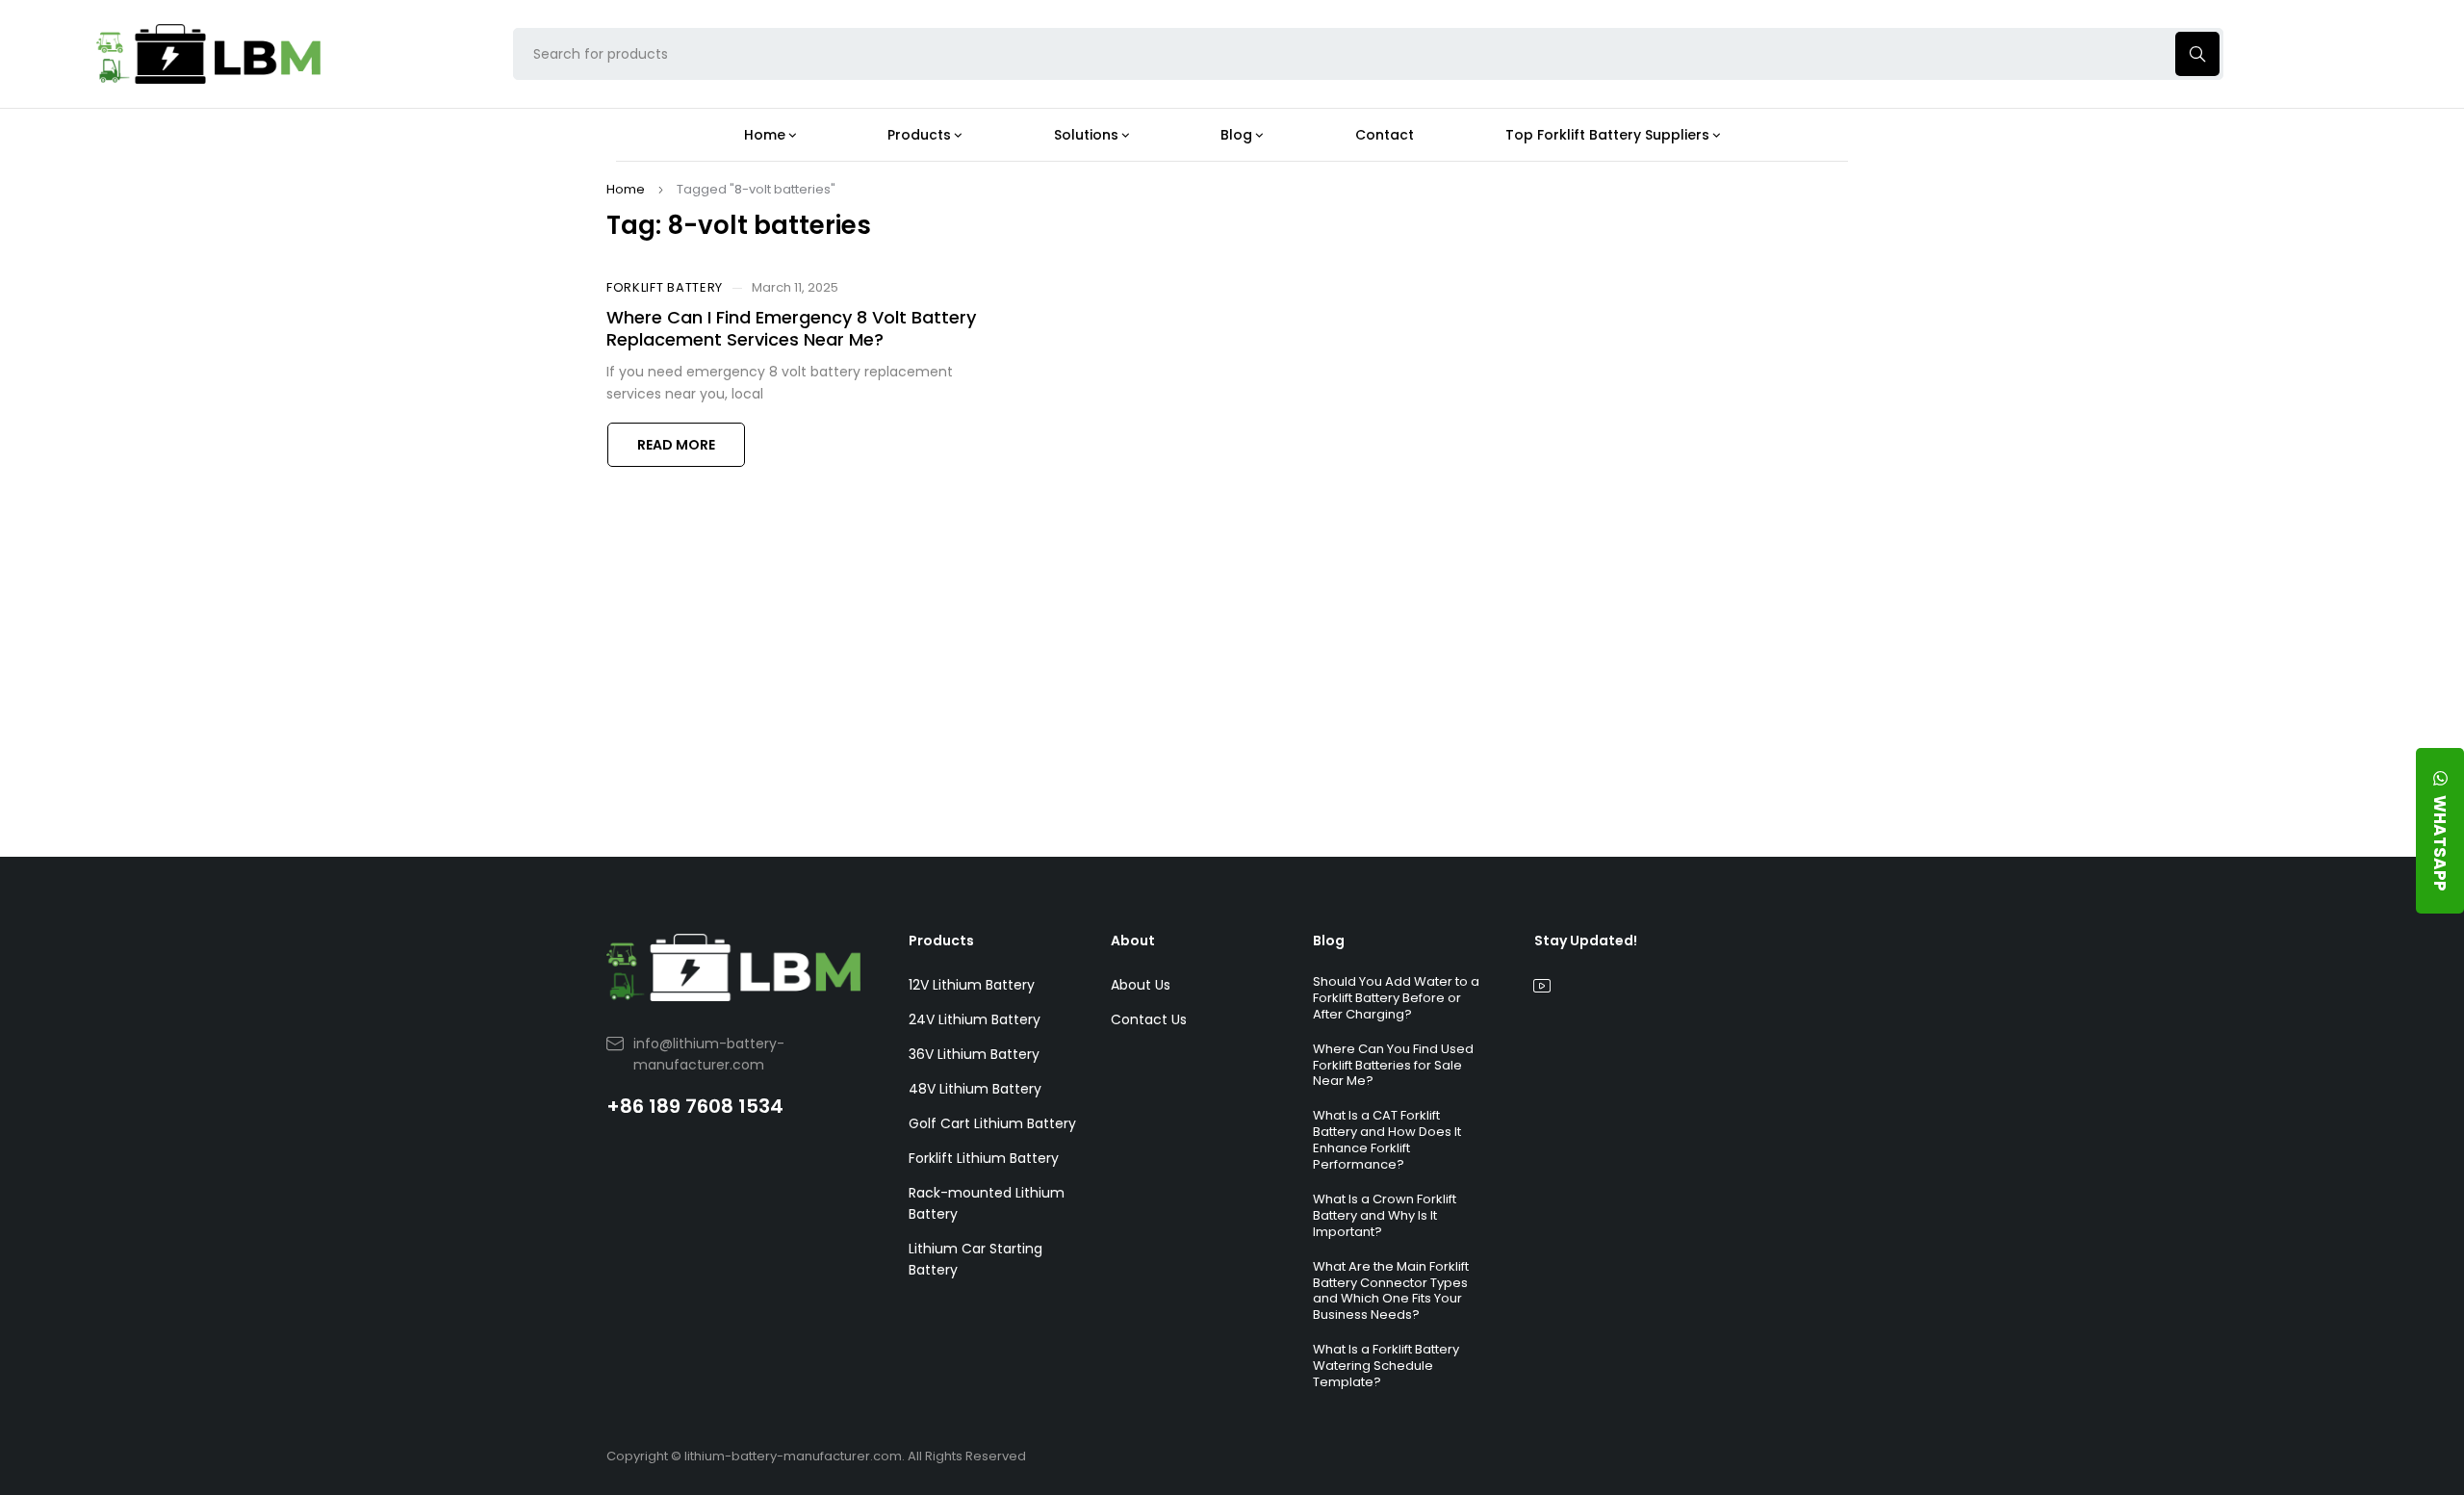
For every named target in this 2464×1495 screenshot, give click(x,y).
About (1133, 941)
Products (941, 941)
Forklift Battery (665, 288)
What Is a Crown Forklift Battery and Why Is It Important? (1385, 1215)
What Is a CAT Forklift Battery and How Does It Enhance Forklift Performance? (1387, 1140)
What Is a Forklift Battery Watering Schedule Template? (1386, 1366)
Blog (1329, 941)
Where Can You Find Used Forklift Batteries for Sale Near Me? (1393, 1065)
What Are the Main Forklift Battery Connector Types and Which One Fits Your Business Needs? (1391, 1291)
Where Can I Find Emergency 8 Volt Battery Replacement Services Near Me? (791, 328)
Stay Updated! (1586, 941)
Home (626, 189)
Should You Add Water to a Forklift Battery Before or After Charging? (1396, 998)
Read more (676, 445)
